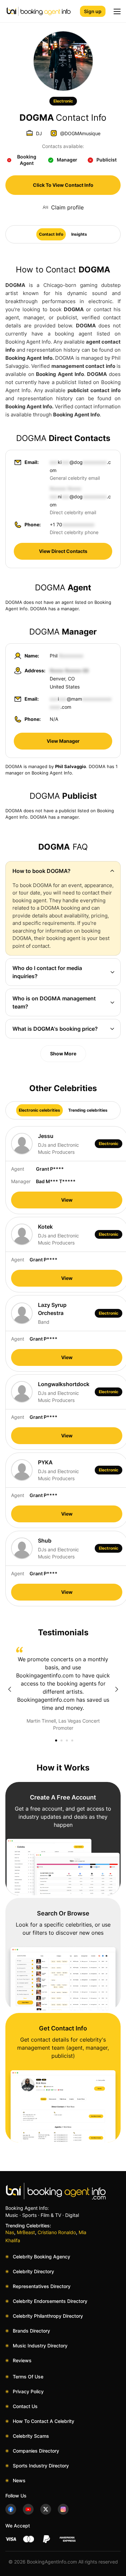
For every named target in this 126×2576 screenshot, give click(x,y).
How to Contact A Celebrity (44, 2421)
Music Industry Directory (40, 2346)
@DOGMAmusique (80, 133)
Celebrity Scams (31, 2436)
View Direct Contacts (63, 551)
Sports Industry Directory (41, 2466)
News (19, 2480)
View (67, 1200)
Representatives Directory (42, 2286)
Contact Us (25, 2406)
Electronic (63, 101)
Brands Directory (31, 2331)
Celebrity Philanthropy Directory (48, 2316)
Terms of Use (28, 2377)
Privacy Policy (28, 2391)
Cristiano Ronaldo (57, 2232)
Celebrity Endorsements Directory (50, 2301)
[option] (63, 1689)
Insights (79, 234)
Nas (10, 2232)
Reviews (22, 2360)
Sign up (93, 11)
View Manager (63, 741)
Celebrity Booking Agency (41, 2257)
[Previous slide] (9, 1689)
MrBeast (26, 2232)
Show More (63, 1053)
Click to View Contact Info (63, 185)
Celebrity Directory (33, 2271)
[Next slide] (117, 1689)
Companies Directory (36, 2451)
